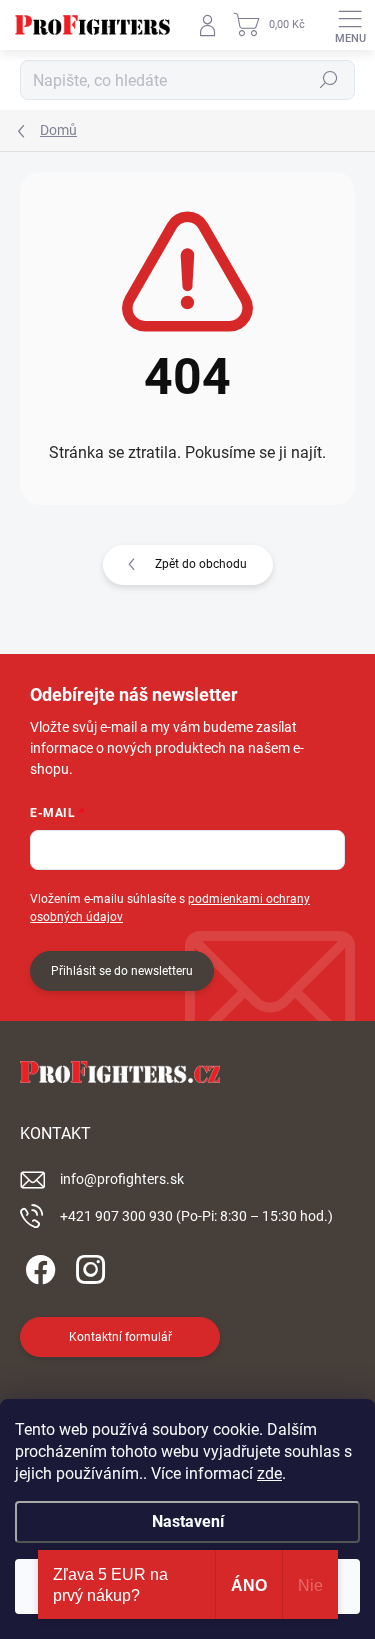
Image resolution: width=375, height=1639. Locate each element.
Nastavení (188, 1521)
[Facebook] (37, 1265)
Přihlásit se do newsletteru (122, 971)
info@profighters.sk (122, 1179)
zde (269, 1473)
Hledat (329, 80)
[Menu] (350, 25)
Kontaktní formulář (120, 1337)
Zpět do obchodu (201, 564)
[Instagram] (87, 1265)
